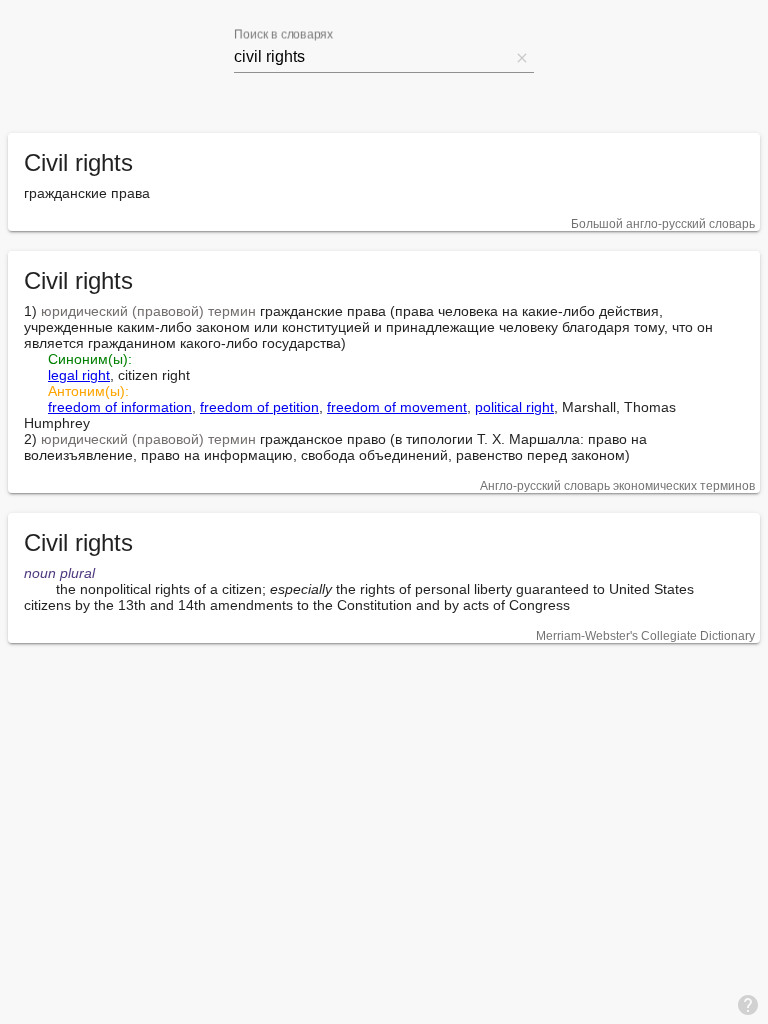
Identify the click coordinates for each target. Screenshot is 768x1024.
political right (514, 407)
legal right (79, 375)
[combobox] (372, 57)
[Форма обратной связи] (748, 1004)
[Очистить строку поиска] (522, 57)
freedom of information (120, 407)
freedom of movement (397, 407)
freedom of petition (259, 407)
